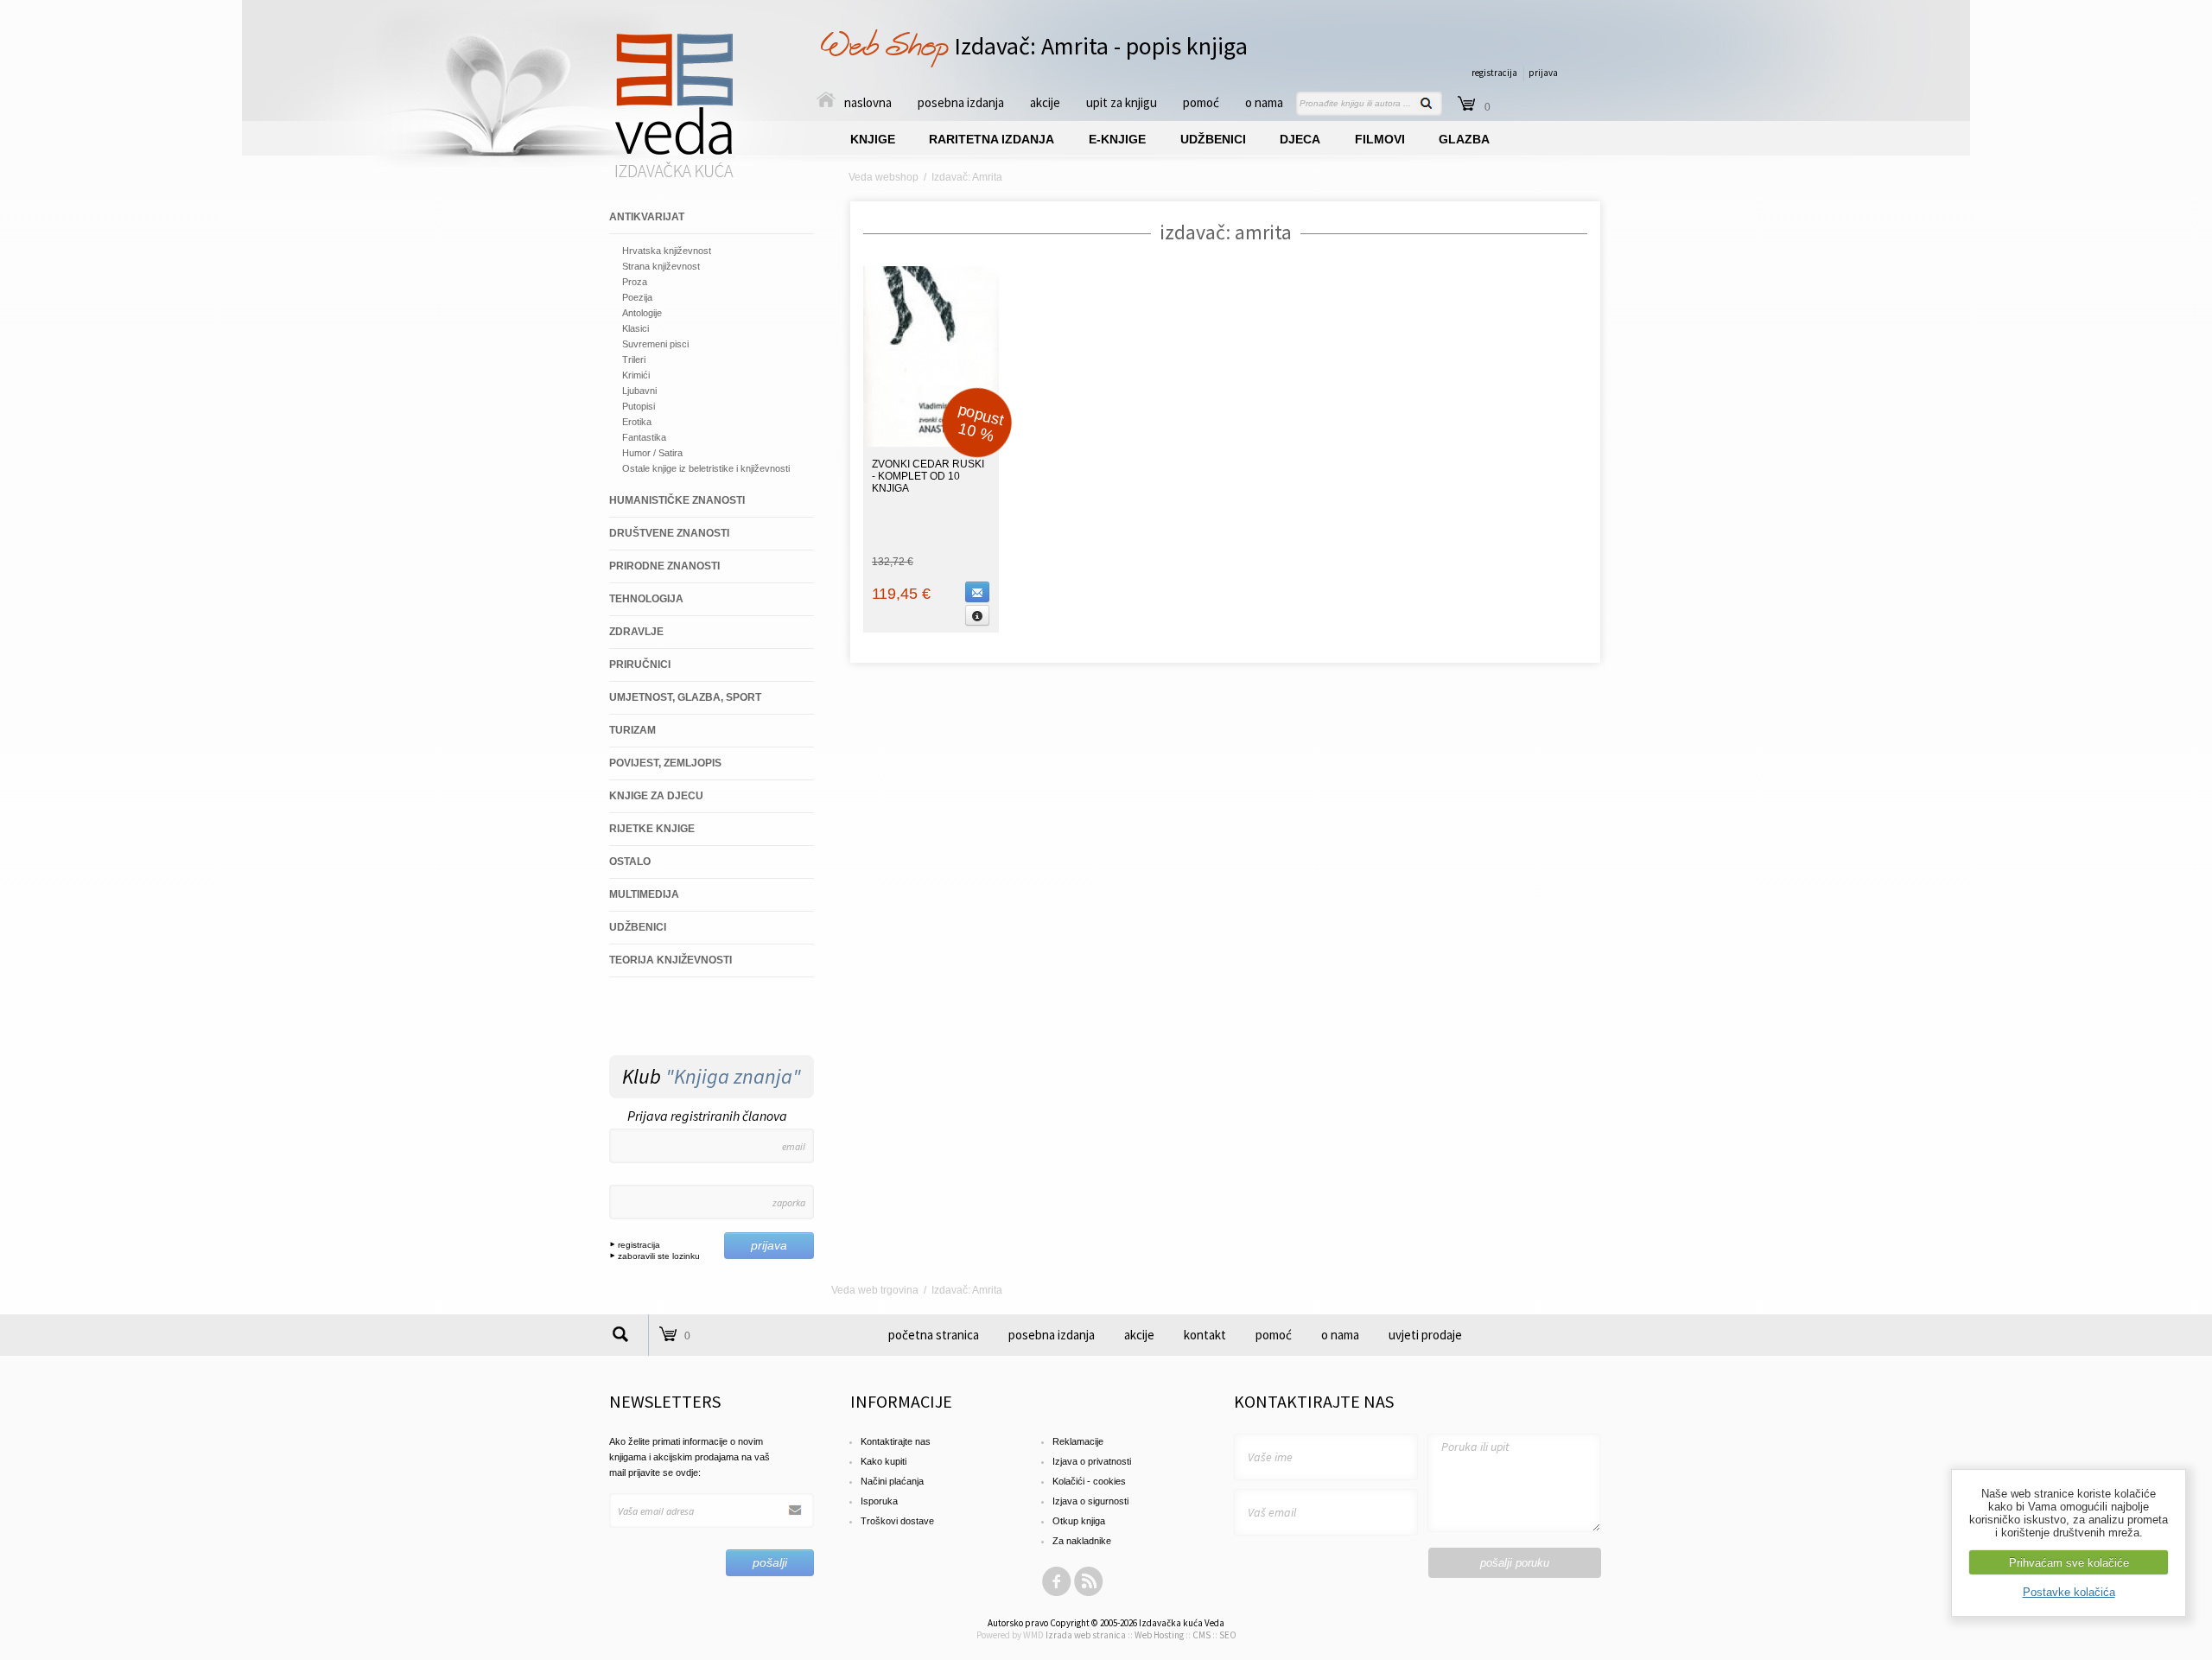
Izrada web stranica (1086, 1635)
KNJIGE (873, 139)
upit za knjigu (1122, 102)
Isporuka (879, 1501)
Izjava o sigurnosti (1090, 1501)
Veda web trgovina (875, 1290)
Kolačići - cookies (1089, 1481)
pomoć (1201, 102)
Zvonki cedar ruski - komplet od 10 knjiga (928, 476)
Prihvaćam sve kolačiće (2069, 1563)
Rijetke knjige (652, 829)
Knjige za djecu (656, 796)
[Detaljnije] (977, 615)
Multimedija (644, 894)
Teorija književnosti (671, 960)
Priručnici (640, 665)
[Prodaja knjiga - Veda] (675, 176)
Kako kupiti (884, 1461)
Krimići (636, 375)
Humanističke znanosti (677, 500)
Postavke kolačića (2069, 1592)
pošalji (770, 1562)
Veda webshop (884, 177)
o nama (1264, 102)
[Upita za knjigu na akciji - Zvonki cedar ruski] (977, 592)
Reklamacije (1078, 1441)
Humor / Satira (652, 453)
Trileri (634, 359)
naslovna (868, 102)
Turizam (632, 730)
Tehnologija (646, 599)
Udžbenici (638, 927)
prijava (1543, 73)
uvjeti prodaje (1425, 1335)
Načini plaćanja (892, 1481)
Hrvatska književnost (667, 251)
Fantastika (644, 437)
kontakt (1205, 1335)
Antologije (642, 313)
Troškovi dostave (897, 1521)
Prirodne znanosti (664, 566)
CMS (1201, 1635)
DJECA (1300, 139)
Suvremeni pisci (655, 344)
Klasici (636, 328)
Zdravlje (636, 632)
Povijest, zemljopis (665, 763)
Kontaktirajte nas (896, 1441)
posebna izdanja (961, 102)
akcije (1045, 102)
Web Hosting (1159, 1635)
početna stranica (934, 1335)
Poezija (637, 297)
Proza (635, 282)
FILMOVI (1380, 139)
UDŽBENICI (1213, 139)
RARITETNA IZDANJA (992, 139)
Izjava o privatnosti (1092, 1461)
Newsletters (665, 1401)
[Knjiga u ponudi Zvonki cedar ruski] (931, 443)
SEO (1228, 1635)
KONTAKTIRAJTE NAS (1314, 1401)
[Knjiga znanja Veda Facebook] (1057, 1593)
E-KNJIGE (1117, 139)
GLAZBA (1464, 139)
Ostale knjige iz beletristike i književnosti (706, 468)
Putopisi (639, 406)
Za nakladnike (1082, 1541)
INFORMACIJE (901, 1401)
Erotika (637, 422)
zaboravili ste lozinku (658, 1256)
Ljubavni (639, 391)
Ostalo (630, 862)
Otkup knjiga (1079, 1521)
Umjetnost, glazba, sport (685, 697)
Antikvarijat (647, 217)
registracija (1494, 73)
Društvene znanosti (669, 533)
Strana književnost (661, 266)
